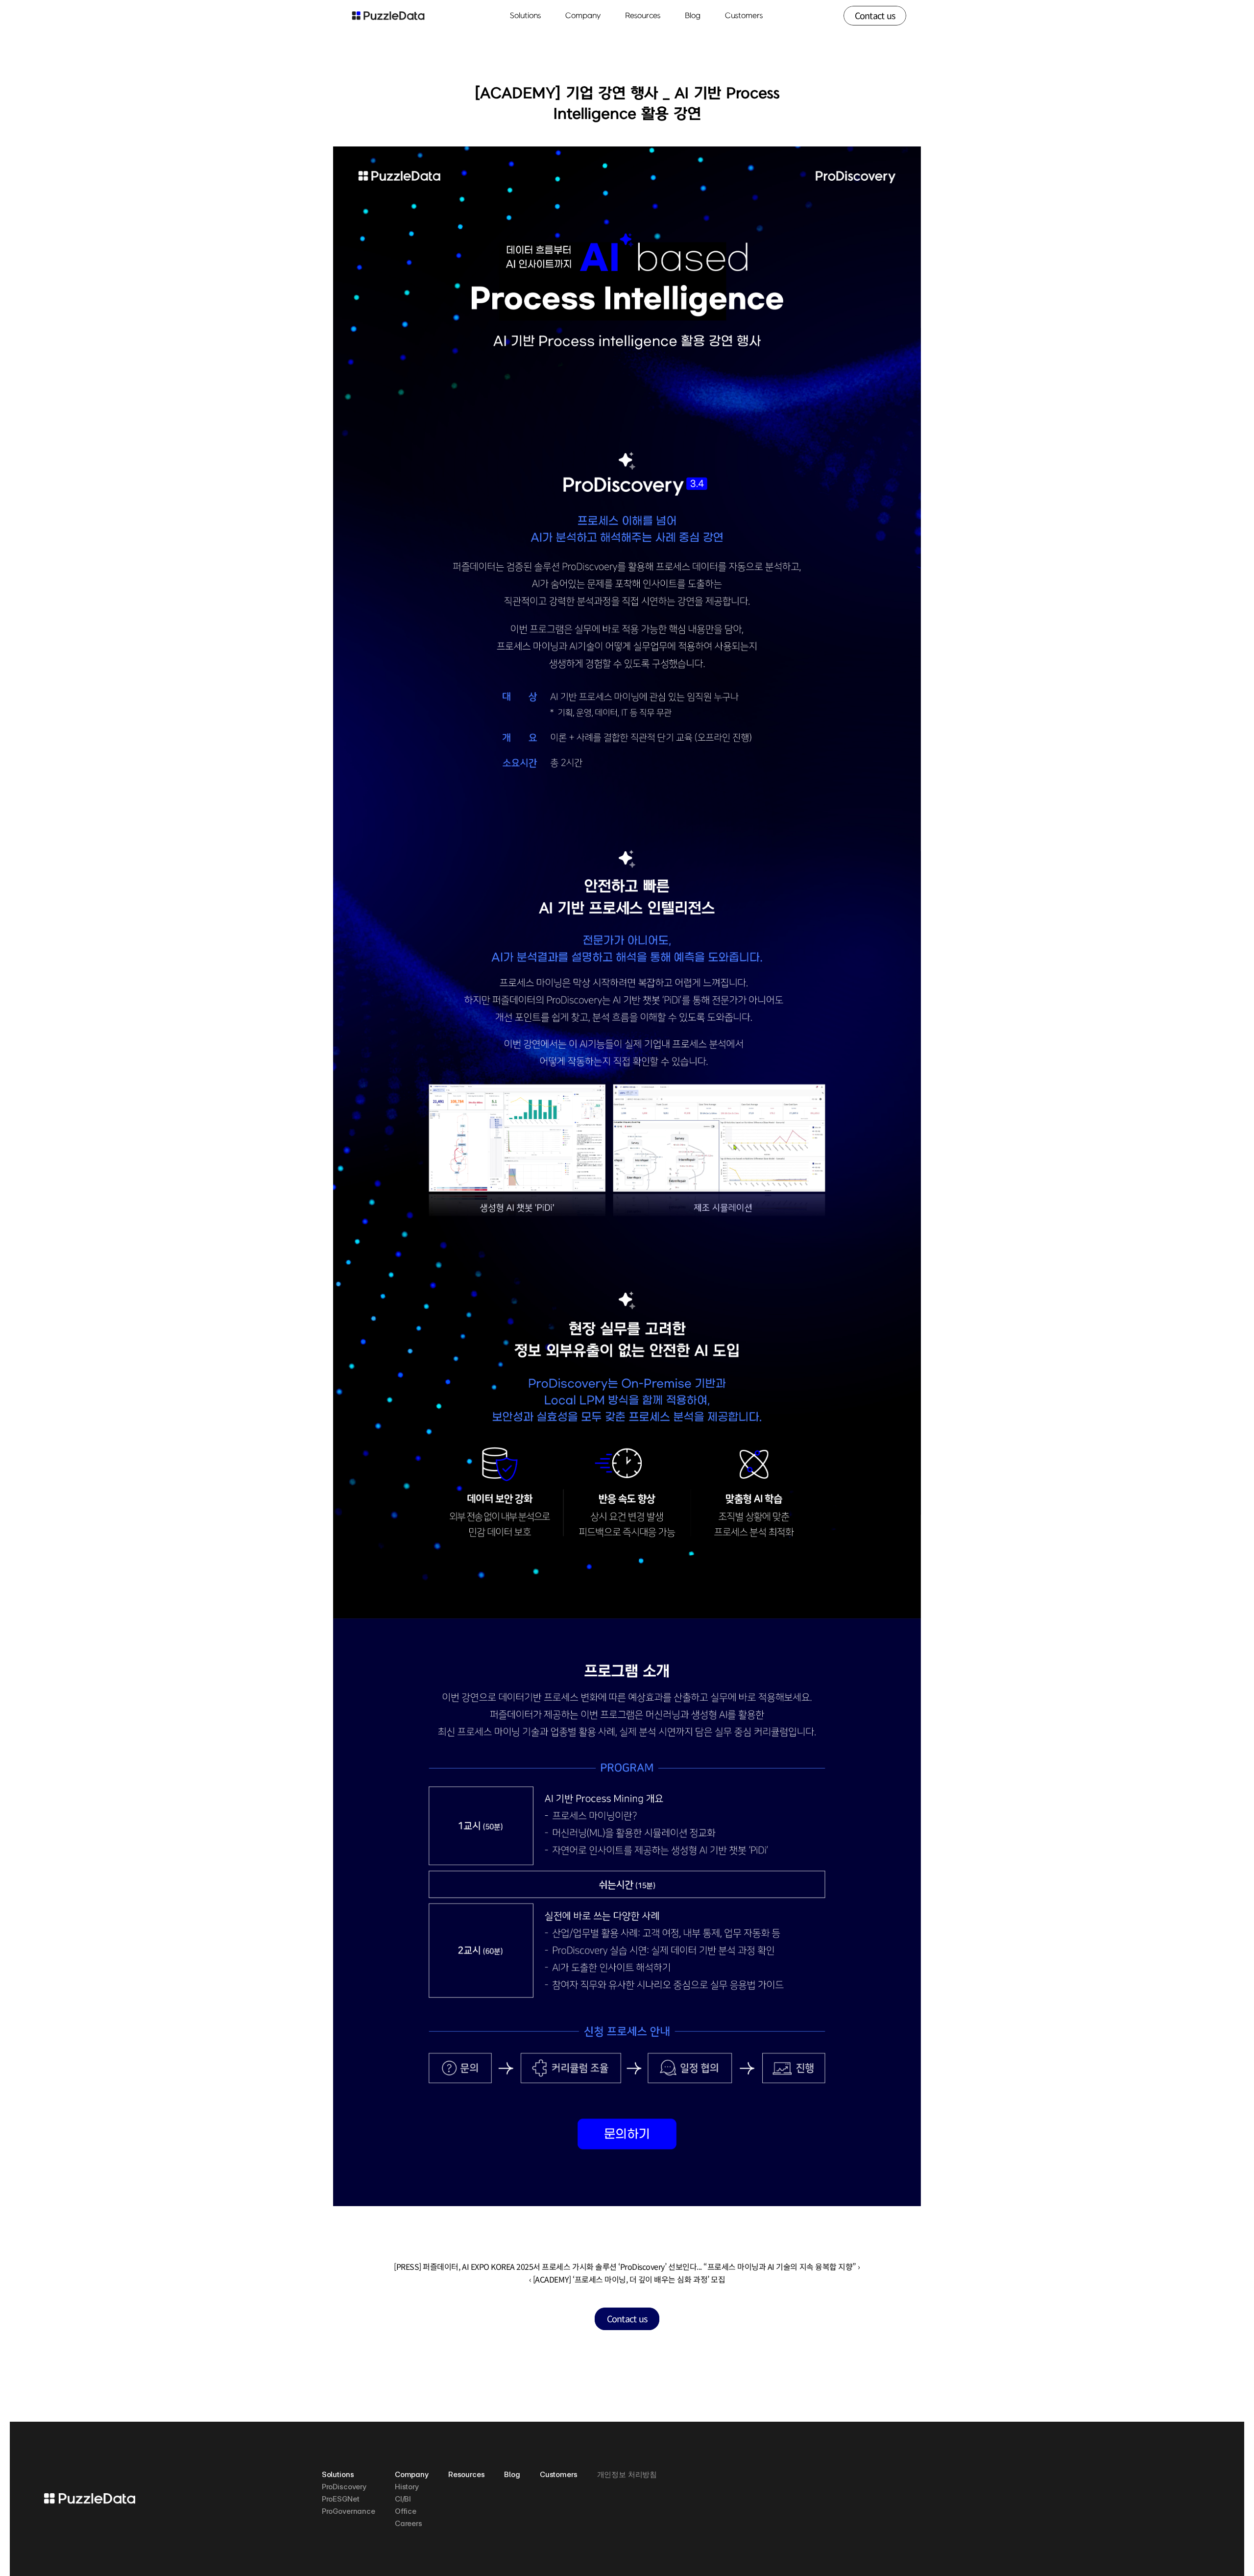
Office (406, 2511)
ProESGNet (341, 2499)
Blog (693, 16)
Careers (409, 2523)
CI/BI (403, 2499)
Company (412, 2474)
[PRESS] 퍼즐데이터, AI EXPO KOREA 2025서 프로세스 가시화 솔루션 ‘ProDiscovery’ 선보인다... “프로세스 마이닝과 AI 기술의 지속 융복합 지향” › (627, 2266)
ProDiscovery (344, 2487)
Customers (744, 16)
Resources (467, 2474)
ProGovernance (349, 2511)
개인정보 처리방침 (627, 2474)
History (407, 2487)
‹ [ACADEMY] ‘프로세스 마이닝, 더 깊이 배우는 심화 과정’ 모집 (627, 2279)
